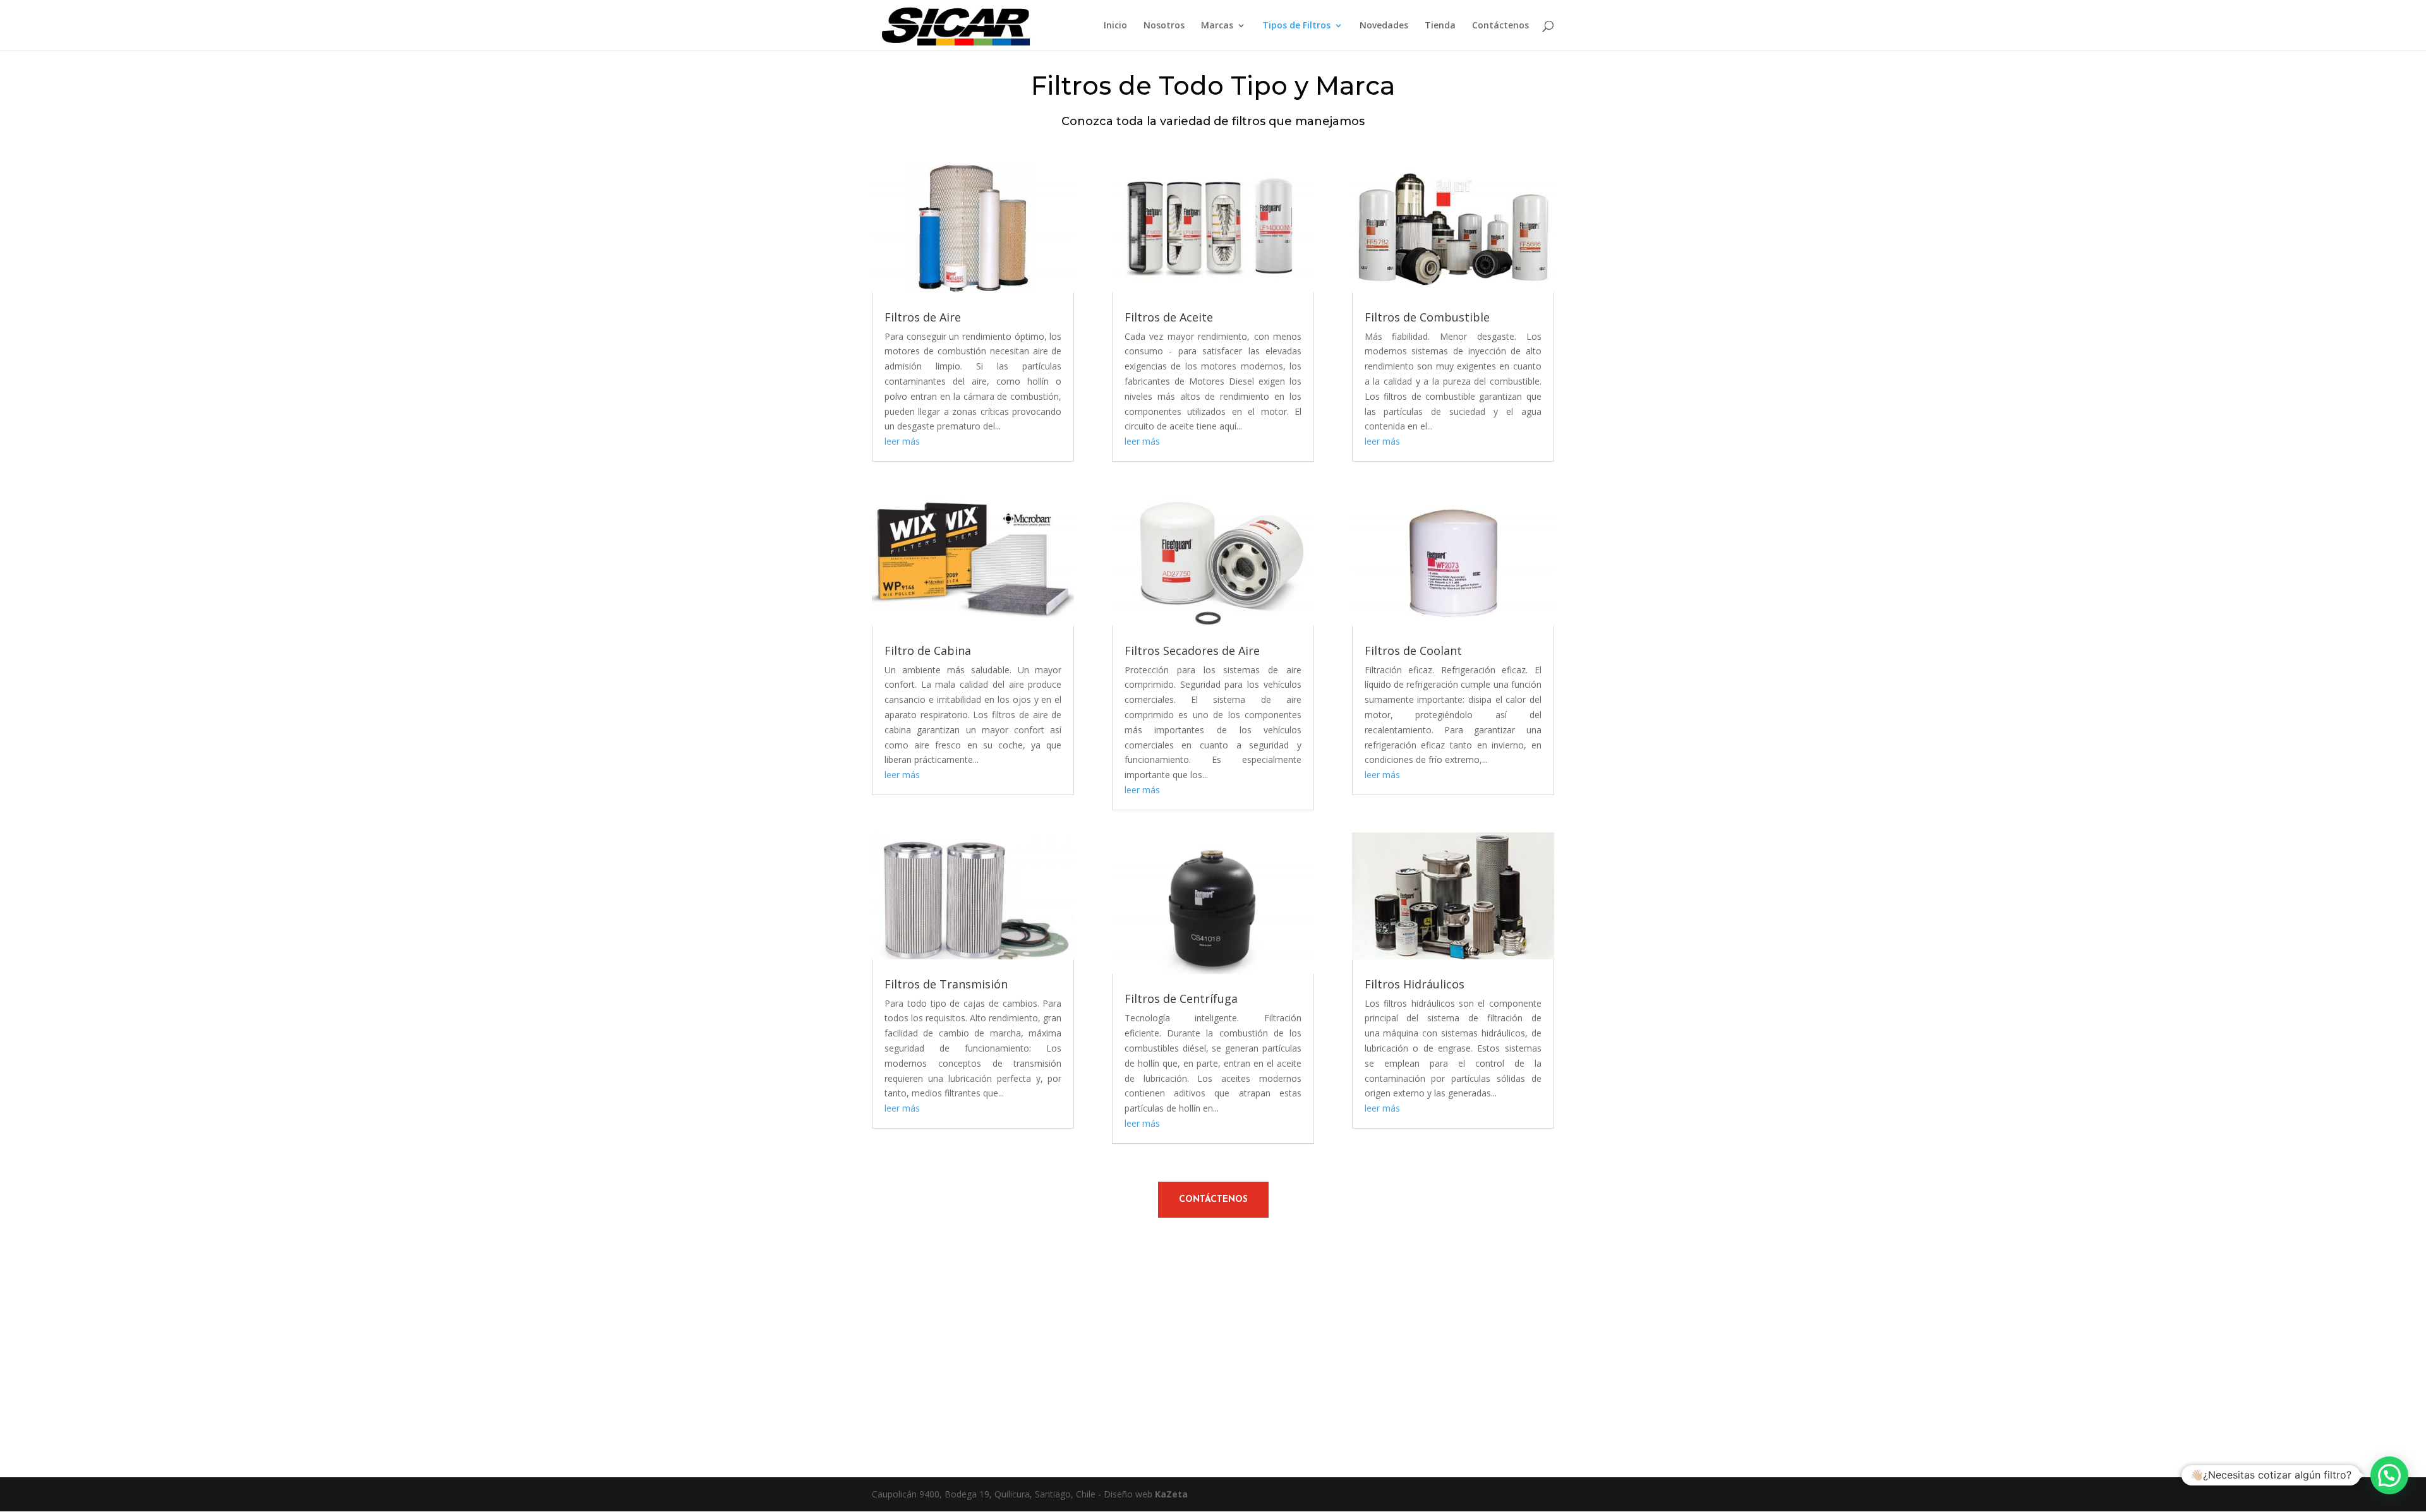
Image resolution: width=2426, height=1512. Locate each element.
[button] (2389, 1475)
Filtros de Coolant (1413, 651)
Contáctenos (1500, 26)
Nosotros (1164, 26)
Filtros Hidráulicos (1415, 984)
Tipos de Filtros (1296, 26)
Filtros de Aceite (1169, 317)
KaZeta (1171, 1494)
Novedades (1384, 26)
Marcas (1217, 26)
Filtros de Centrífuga (1181, 999)
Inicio (1115, 26)
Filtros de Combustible (1427, 317)
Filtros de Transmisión (946, 984)
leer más (902, 441)
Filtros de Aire (923, 317)
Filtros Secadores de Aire (1192, 651)
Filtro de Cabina (928, 651)
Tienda (1440, 26)
